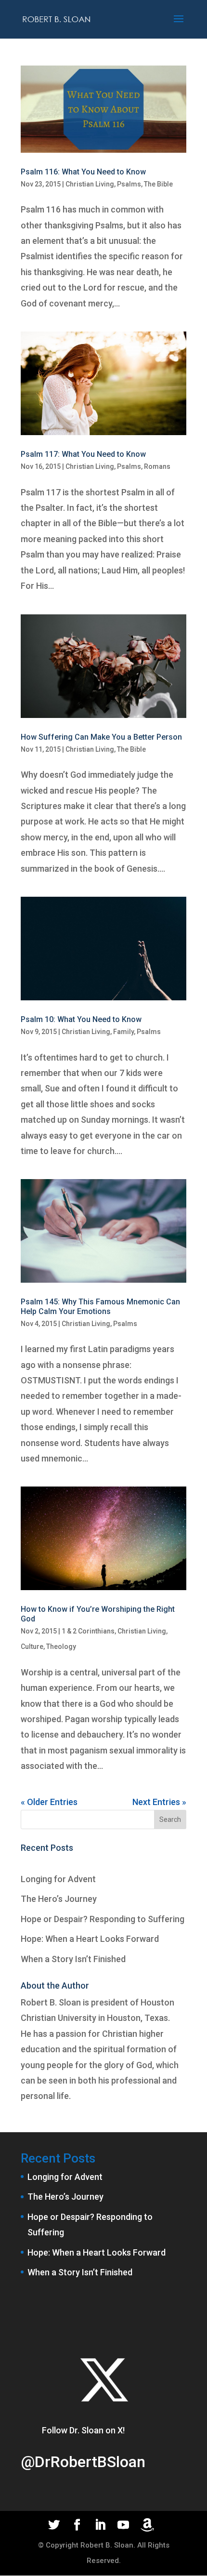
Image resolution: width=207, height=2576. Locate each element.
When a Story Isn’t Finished (73, 1959)
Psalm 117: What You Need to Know (83, 454)
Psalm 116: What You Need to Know (83, 172)
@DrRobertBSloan (83, 2462)
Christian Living (90, 184)
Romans (157, 466)
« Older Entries (49, 1802)
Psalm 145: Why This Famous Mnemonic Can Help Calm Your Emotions (100, 1306)
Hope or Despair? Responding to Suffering (103, 1919)
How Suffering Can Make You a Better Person (101, 737)
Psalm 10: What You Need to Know (81, 1019)
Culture (32, 1647)
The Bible (158, 184)
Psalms (129, 184)
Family (123, 1032)
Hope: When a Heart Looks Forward (90, 1939)
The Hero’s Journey (59, 1899)
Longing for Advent (58, 1879)
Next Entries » (159, 1802)
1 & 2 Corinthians (88, 1631)
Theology (61, 1647)
